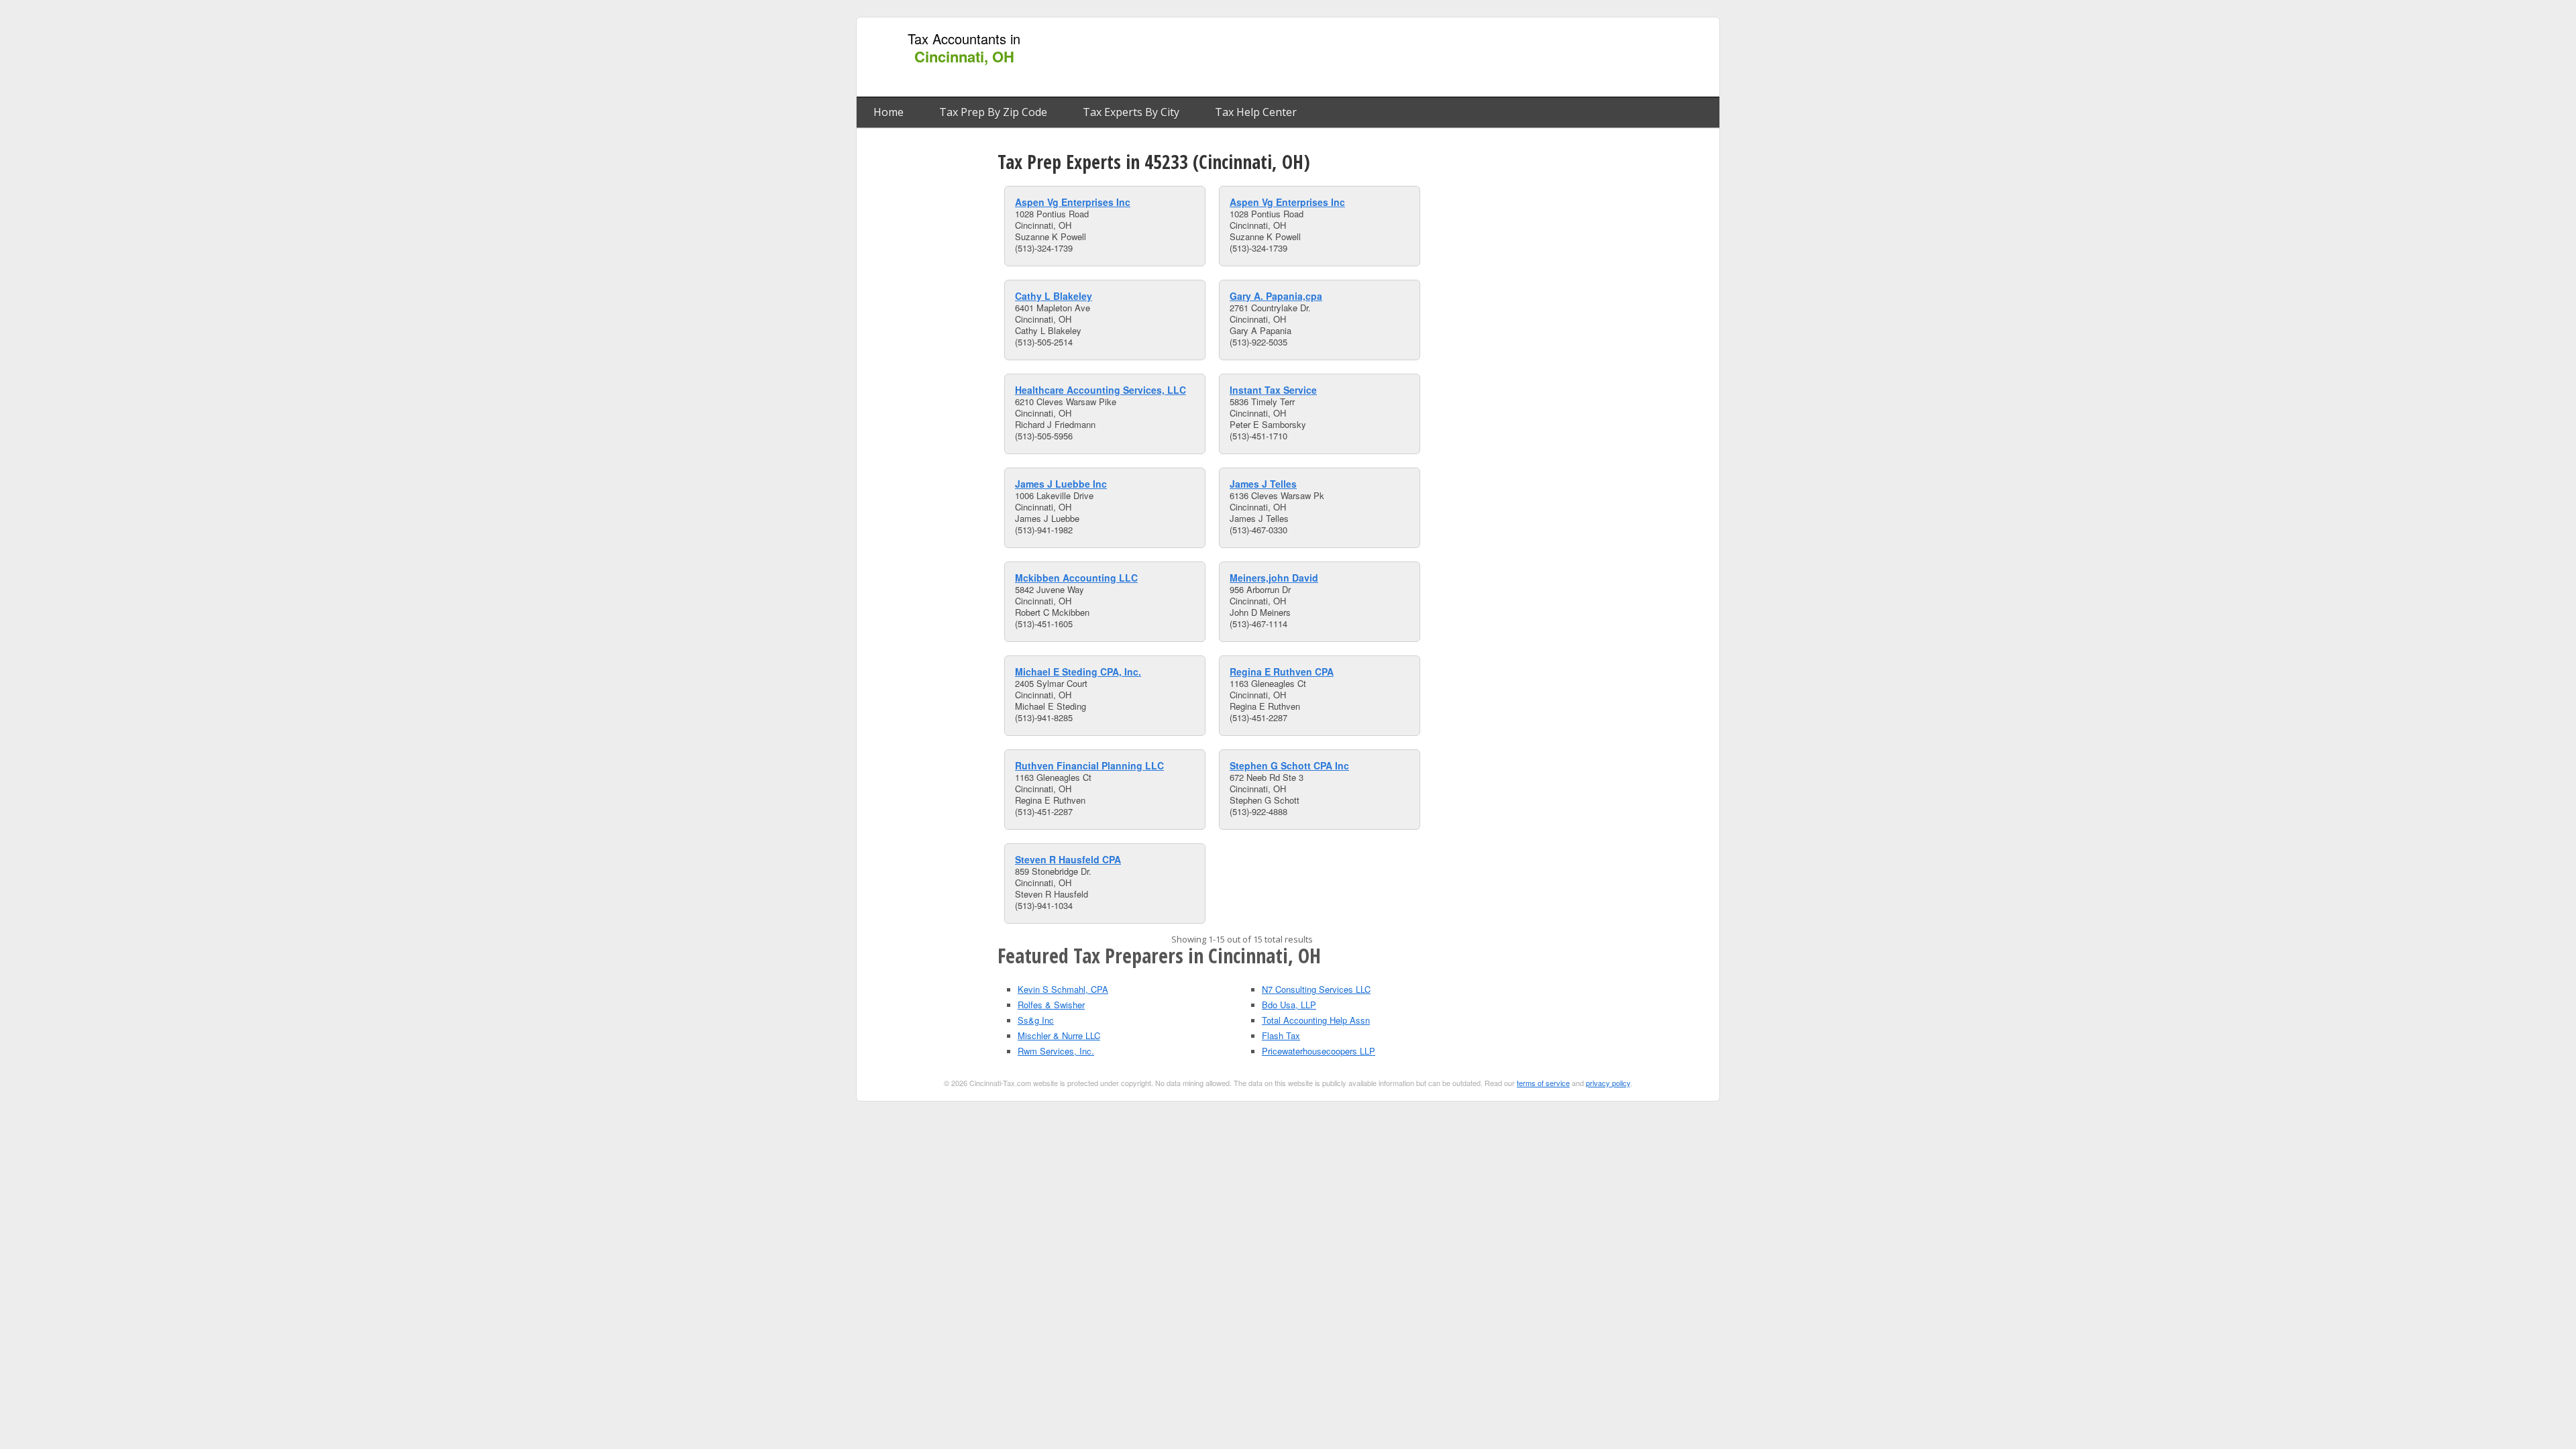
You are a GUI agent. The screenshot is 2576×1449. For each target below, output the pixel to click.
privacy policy (1608, 1083)
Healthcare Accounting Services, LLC (1101, 390)
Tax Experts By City (1131, 112)
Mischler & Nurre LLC (1059, 1035)
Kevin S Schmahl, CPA (1063, 989)
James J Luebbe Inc (1061, 484)
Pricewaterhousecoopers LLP (1319, 1051)
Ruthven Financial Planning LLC (1089, 765)
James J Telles (1263, 484)
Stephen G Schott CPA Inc (1289, 765)
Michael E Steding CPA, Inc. (1078, 672)
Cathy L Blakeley (1054, 296)
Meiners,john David (1274, 578)
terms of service (1543, 1083)
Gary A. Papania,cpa (1276, 296)
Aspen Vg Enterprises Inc (1073, 202)
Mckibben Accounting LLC (1076, 578)
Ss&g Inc (1036, 1020)
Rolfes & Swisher (1051, 1005)
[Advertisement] (1468, 58)
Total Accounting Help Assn (1316, 1020)
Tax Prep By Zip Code (993, 112)
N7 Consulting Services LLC (1316, 989)
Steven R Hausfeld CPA (1068, 859)
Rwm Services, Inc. (1056, 1051)
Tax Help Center (1256, 112)
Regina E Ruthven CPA (1282, 672)
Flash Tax (1281, 1035)
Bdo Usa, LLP (1289, 1005)
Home (889, 112)
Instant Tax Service (1273, 390)
